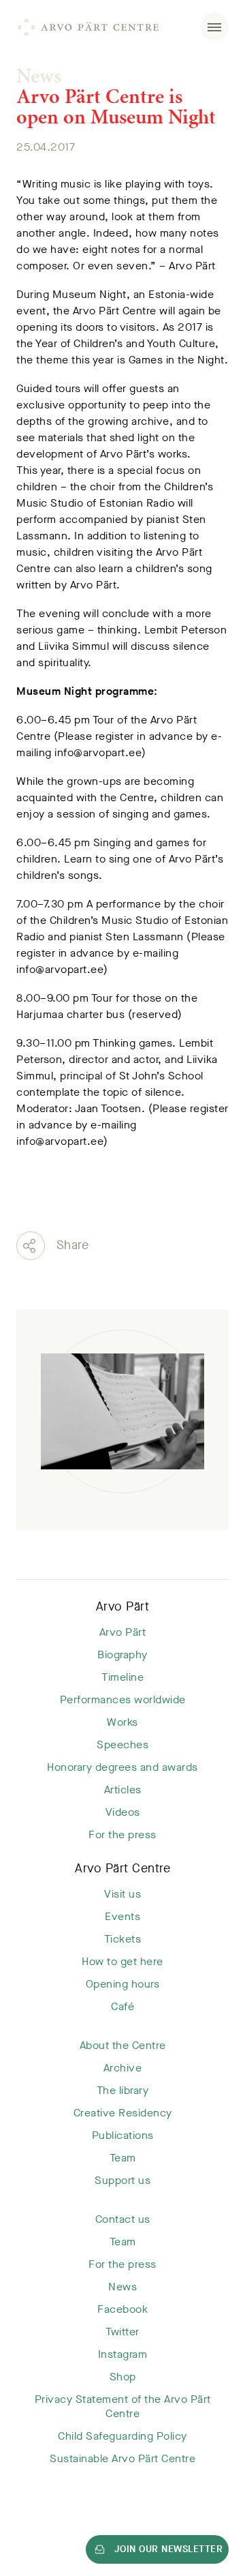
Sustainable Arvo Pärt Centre (122, 2458)
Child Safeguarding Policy (122, 2436)
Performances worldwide (123, 1699)
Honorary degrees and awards (122, 1767)
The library (123, 2090)
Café (122, 2006)
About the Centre (123, 2045)
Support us (122, 2180)
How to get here (122, 1961)
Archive (123, 2068)
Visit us (122, 1894)
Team (123, 2158)
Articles (123, 1789)
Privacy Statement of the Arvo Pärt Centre (123, 2406)
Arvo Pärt (123, 1606)
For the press (122, 1834)
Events (122, 1916)
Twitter (122, 2332)
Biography (122, 1654)
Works (122, 1722)
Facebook (122, 2309)
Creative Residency (123, 2113)
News (39, 76)
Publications (123, 2135)
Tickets (123, 1939)
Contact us (123, 2219)
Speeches (122, 1744)
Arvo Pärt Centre (122, 1868)
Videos (123, 1812)
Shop (123, 2377)
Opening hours (123, 1984)
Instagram (123, 2354)
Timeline (122, 1677)
